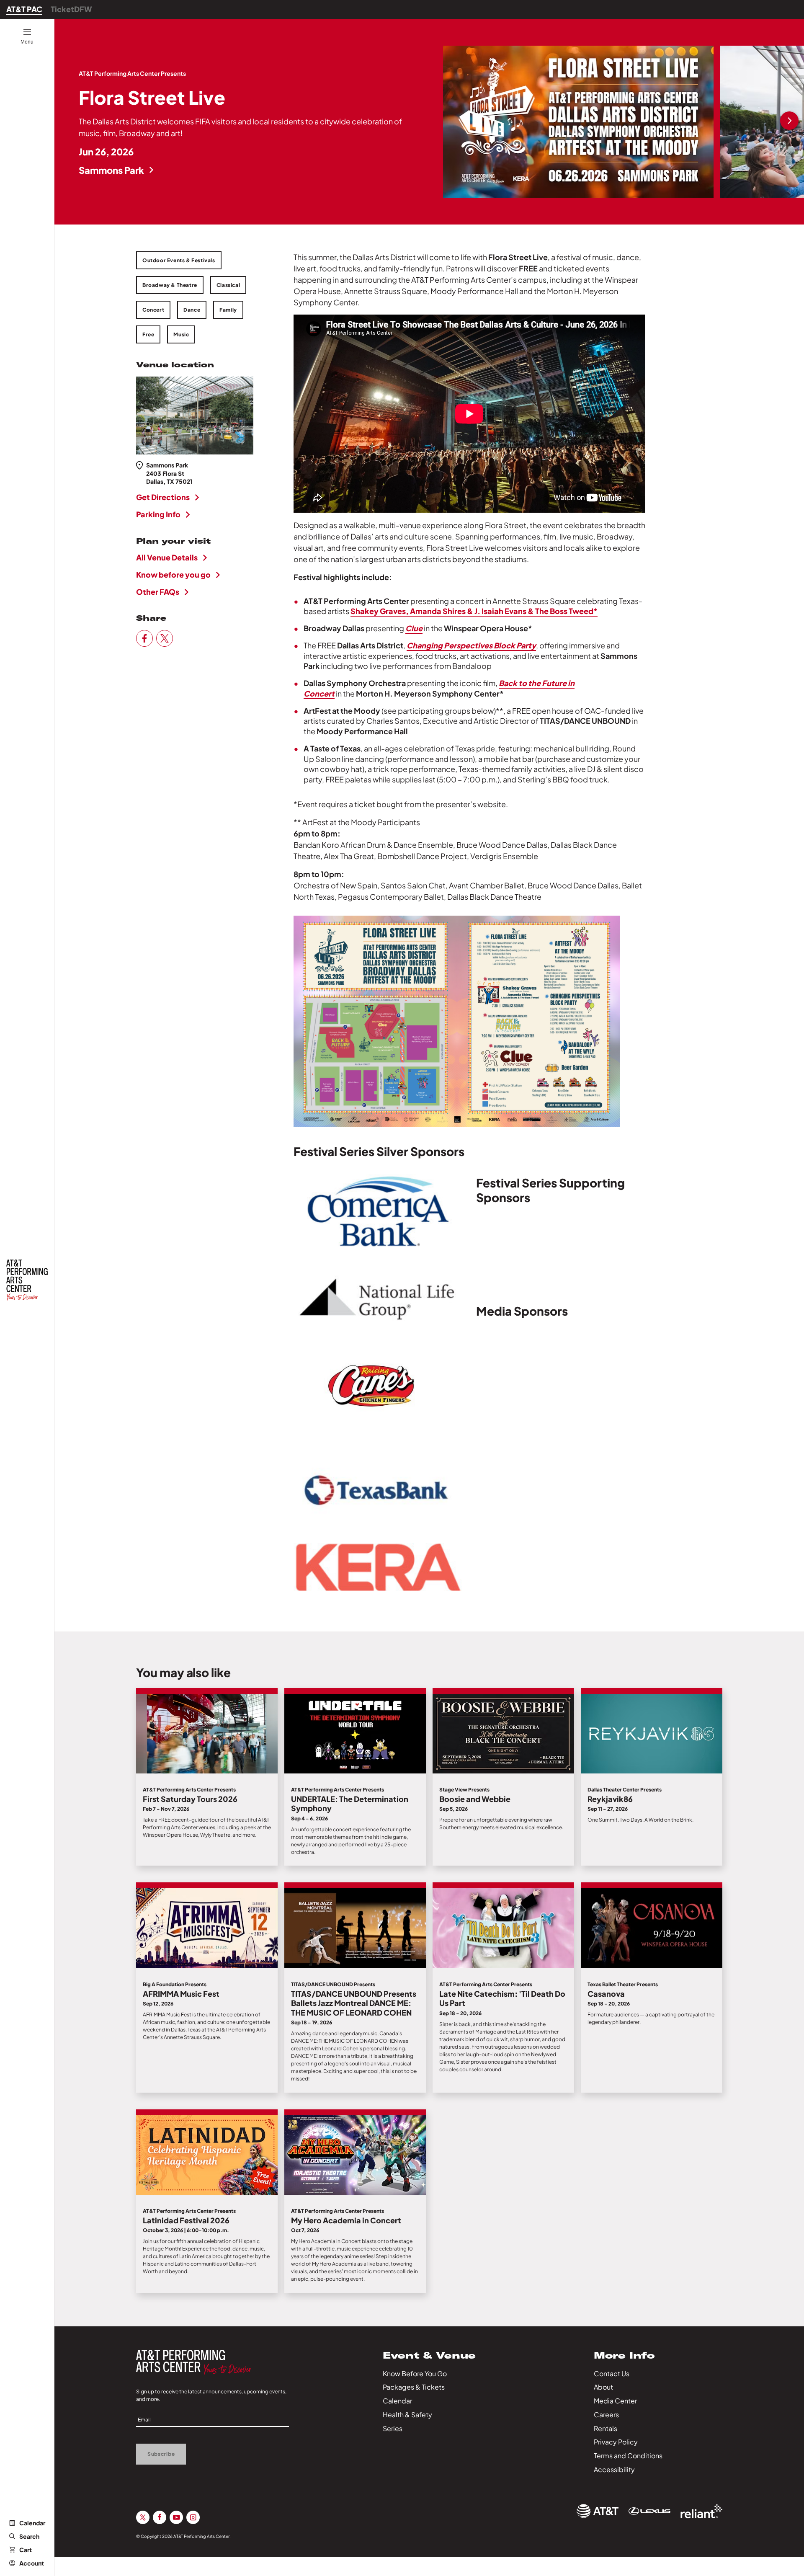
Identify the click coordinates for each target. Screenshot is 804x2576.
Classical (228, 285)
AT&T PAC (24, 9)
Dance (192, 310)
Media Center (615, 2401)
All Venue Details (167, 557)
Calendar (32, 2523)
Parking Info (158, 514)
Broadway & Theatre (170, 285)
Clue (414, 628)
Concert (153, 310)
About (603, 2387)
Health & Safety (407, 2415)
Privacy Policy (616, 2442)
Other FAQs (158, 592)
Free (148, 334)
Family (228, 310)
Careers (606, 2415)
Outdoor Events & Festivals (179, 260)
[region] (624, 122)
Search (29, 2536)
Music (181, 334)
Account (32, 2563)
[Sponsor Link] (598, 2511)
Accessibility (614, 2469)
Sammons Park (111, 170)
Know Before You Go (415, 2373)
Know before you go (173, 574)
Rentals (606, 2428)
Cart (26, 2550)
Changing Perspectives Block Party (471, 645)
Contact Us (612, 2373)
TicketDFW (71, 9)
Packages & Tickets (414, 2387)
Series (393, 2428)
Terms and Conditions (628, 2456)
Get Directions (163, 497)
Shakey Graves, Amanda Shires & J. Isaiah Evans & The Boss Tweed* (474, 611)
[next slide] (789, 121)
